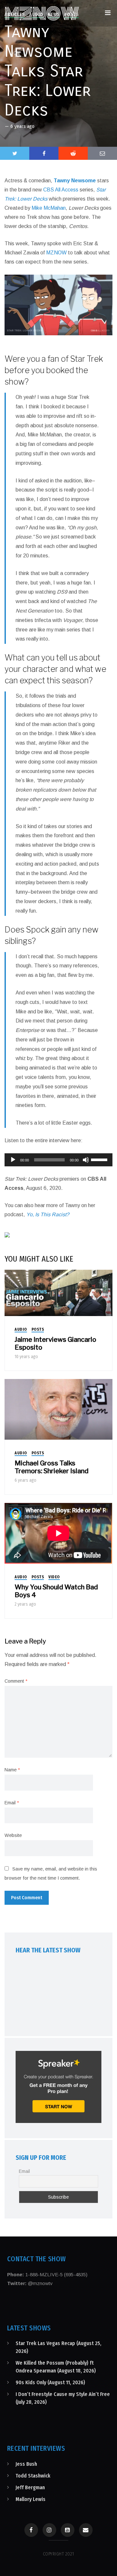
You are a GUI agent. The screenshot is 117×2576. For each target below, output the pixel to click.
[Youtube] (68, 2530)
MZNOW (56, 253)
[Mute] (86, 1160)
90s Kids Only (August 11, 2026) (50, 2382)
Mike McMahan (49, 208)
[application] (58, 1160)
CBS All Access (61, 190)
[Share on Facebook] (44, 153)
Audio (21, 1329)
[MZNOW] (42, 13)
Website (13, 1835)
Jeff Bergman (30, 2487)
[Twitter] (15, 153)
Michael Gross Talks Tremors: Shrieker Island (52, 1467)
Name (12, 1770)
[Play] (13, 1160)
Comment (16, 1681)
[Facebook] (31, 2530)
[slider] (100, 1159)
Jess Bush (26, 2464)
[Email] (86, 2530)
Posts (38, 1329)
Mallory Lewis (31, 2499)
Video (54, 1577)
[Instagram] (49, 2530)
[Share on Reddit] (73, 153)
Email (12, 1803)
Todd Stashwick (33, 2476)
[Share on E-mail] (102, 153)
